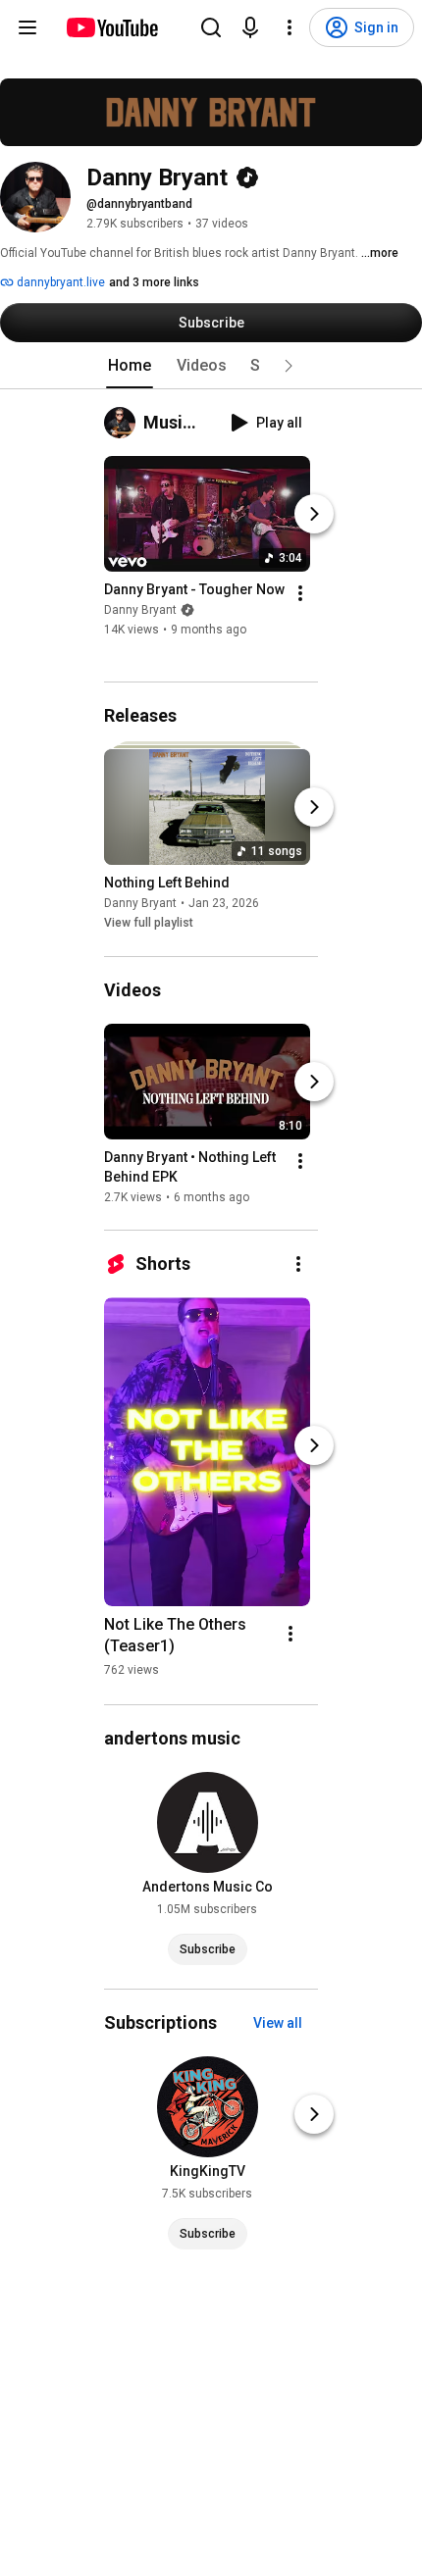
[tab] (130, 366)
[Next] (314, 514)
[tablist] (211, 366)
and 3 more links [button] (154, 282)
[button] (289, 366)
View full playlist (149, 924)
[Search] (211, 27)
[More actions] (300, 593)
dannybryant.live (59, 282)
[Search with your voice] (250, 27)
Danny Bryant (140, 610)
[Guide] (27, 27)
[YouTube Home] (111, 27)
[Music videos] (124, 423)
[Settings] (290, 27)
